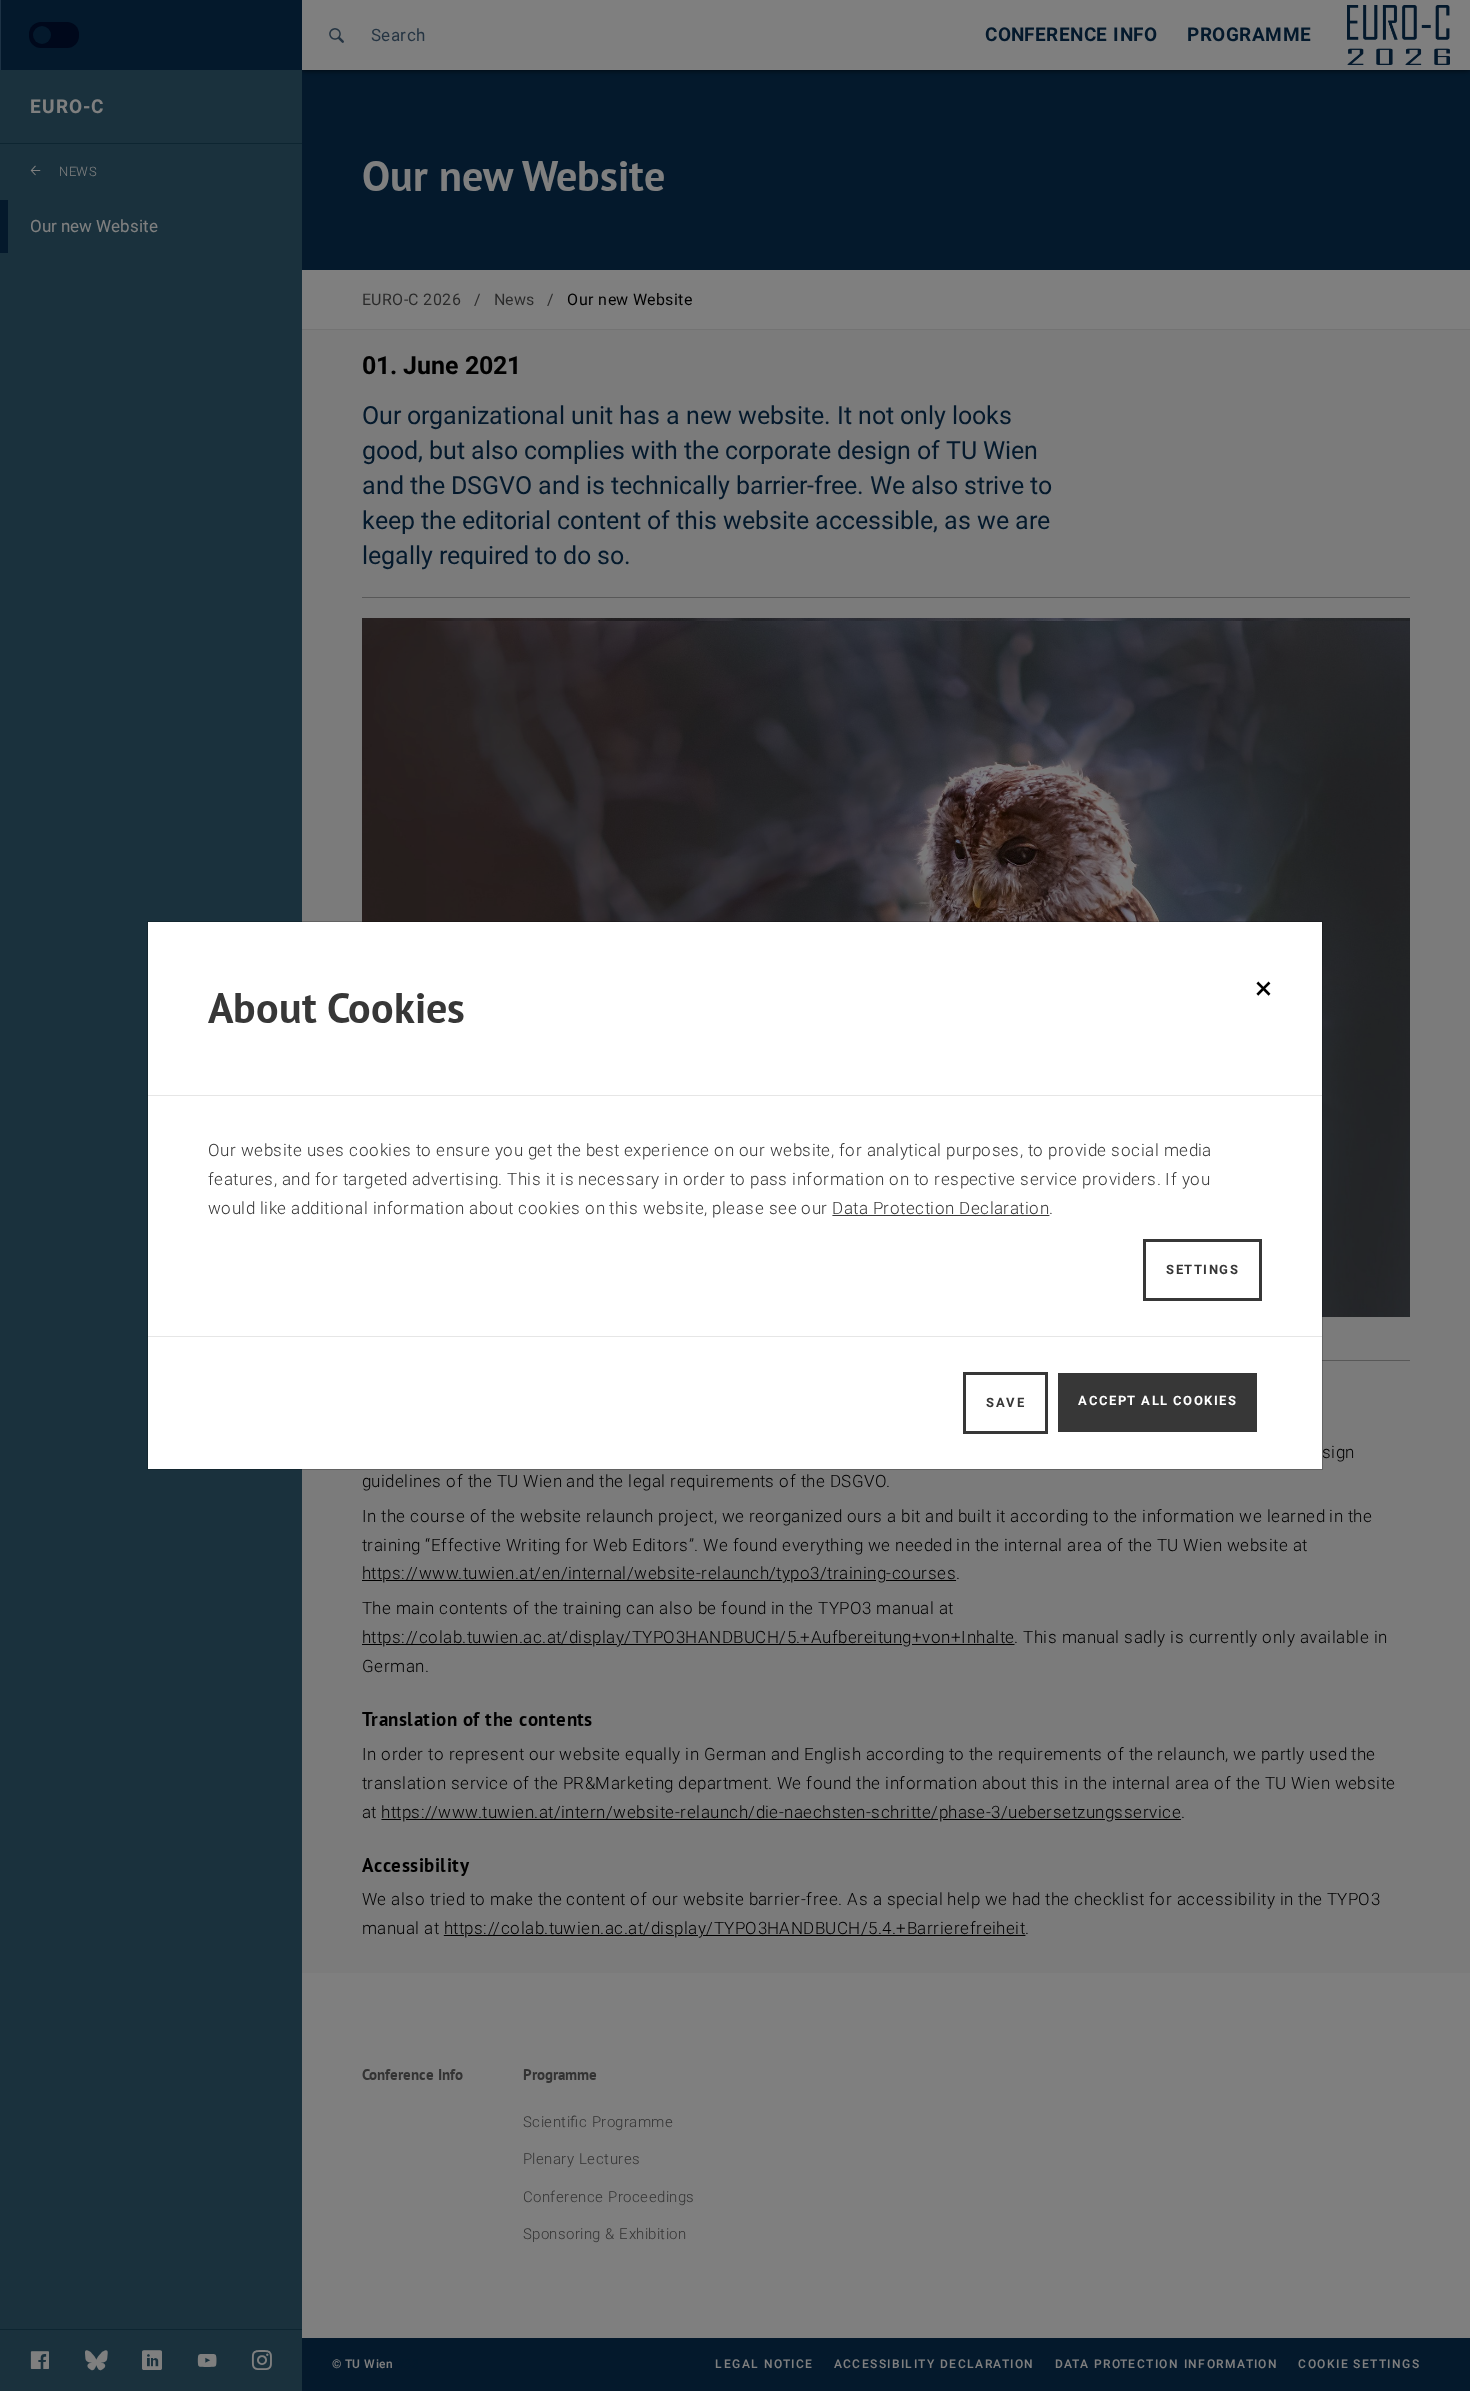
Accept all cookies (1157, 1400)
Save (1005, 1402)
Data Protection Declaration (940, 1208)
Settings (1202, 1269)
